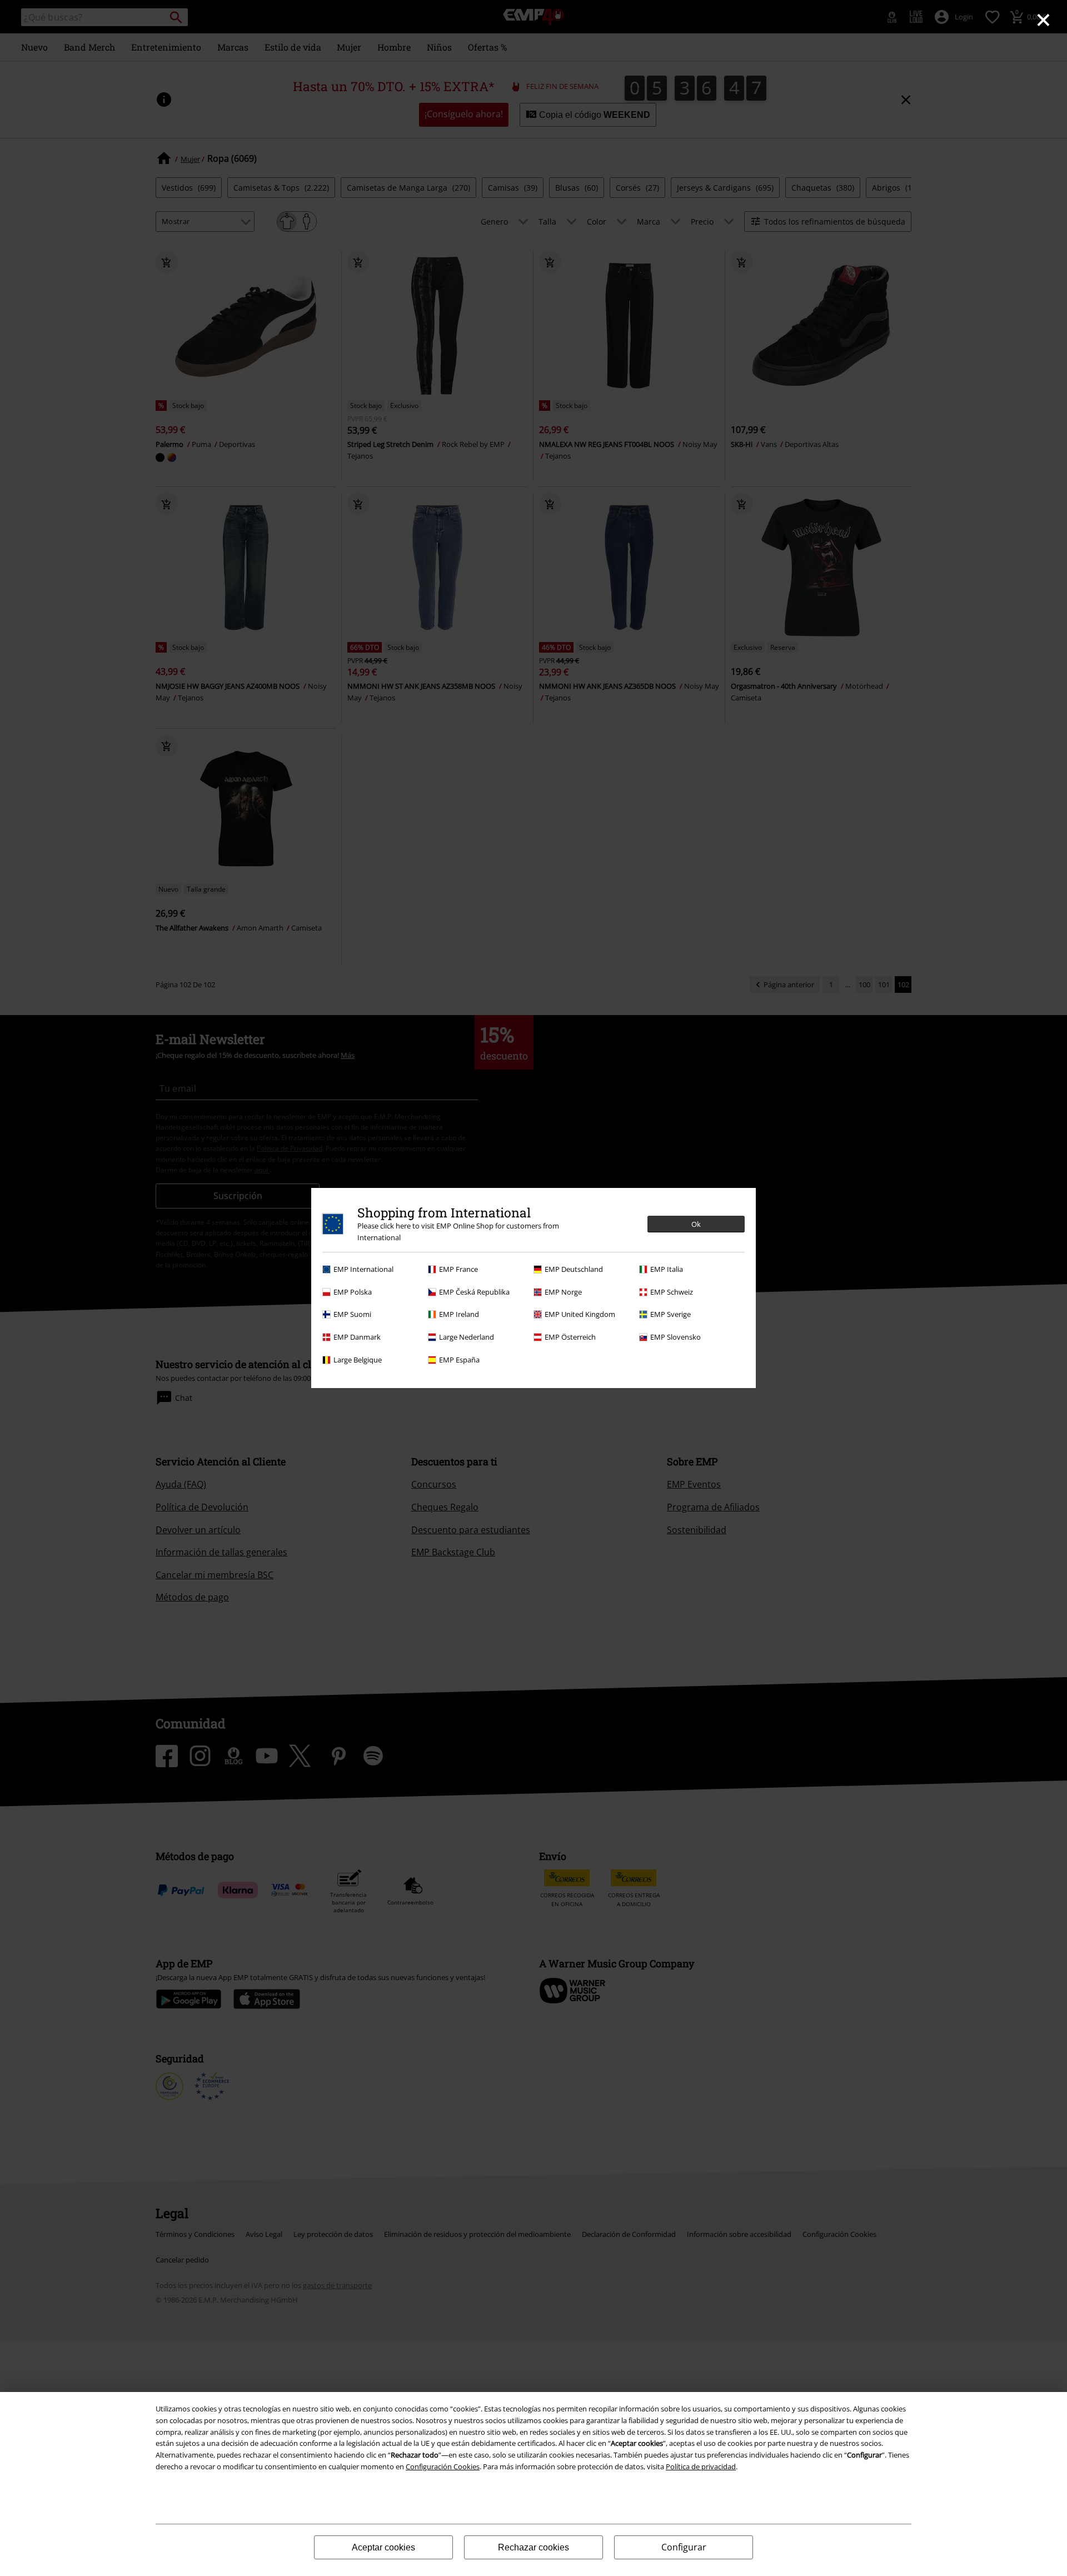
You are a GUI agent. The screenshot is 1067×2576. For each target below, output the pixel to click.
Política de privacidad (701, 2466)
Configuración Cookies (443, 2466)
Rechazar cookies (533, 2547)
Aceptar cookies (383, 2547)
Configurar (684, 2547)
